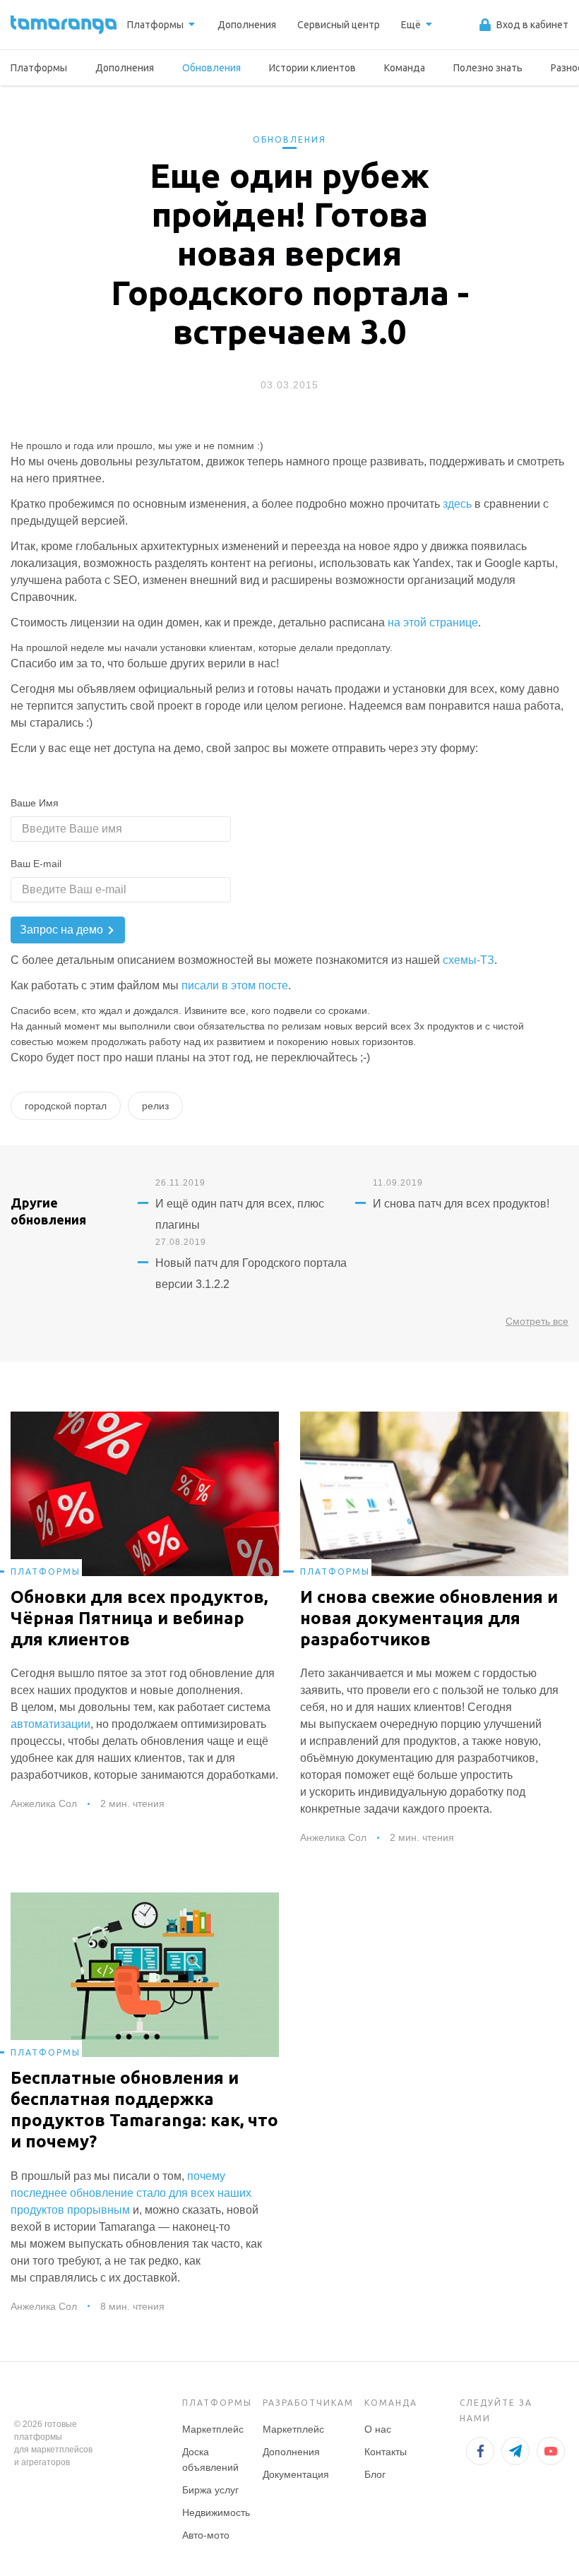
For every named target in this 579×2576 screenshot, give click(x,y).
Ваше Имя (35, 803)
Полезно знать (488, 68)
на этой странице (433, 622)
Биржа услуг (210, 2490)
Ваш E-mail (36, 864)
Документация (296, 2474)
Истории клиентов (312, 68)
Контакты (386, 2452)
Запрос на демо (63, 930)
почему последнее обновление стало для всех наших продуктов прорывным (131, 2193)
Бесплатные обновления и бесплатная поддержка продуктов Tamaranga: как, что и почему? (144, 2110)
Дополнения (125, 68)
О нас (378, 2429)
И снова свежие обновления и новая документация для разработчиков (429, 1618)
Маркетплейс (213, 2429)
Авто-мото (206, 2535)
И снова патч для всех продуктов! (461, 1204)
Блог (375, 2474)
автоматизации (50, 1724)
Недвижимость (216, 2512)
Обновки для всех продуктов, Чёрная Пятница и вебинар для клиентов (139, 1618)
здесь (457, 504)
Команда (405, 68)
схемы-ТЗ (468, 960)
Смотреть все (537, 1321)
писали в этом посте (235, 985)
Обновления (211, 68)
